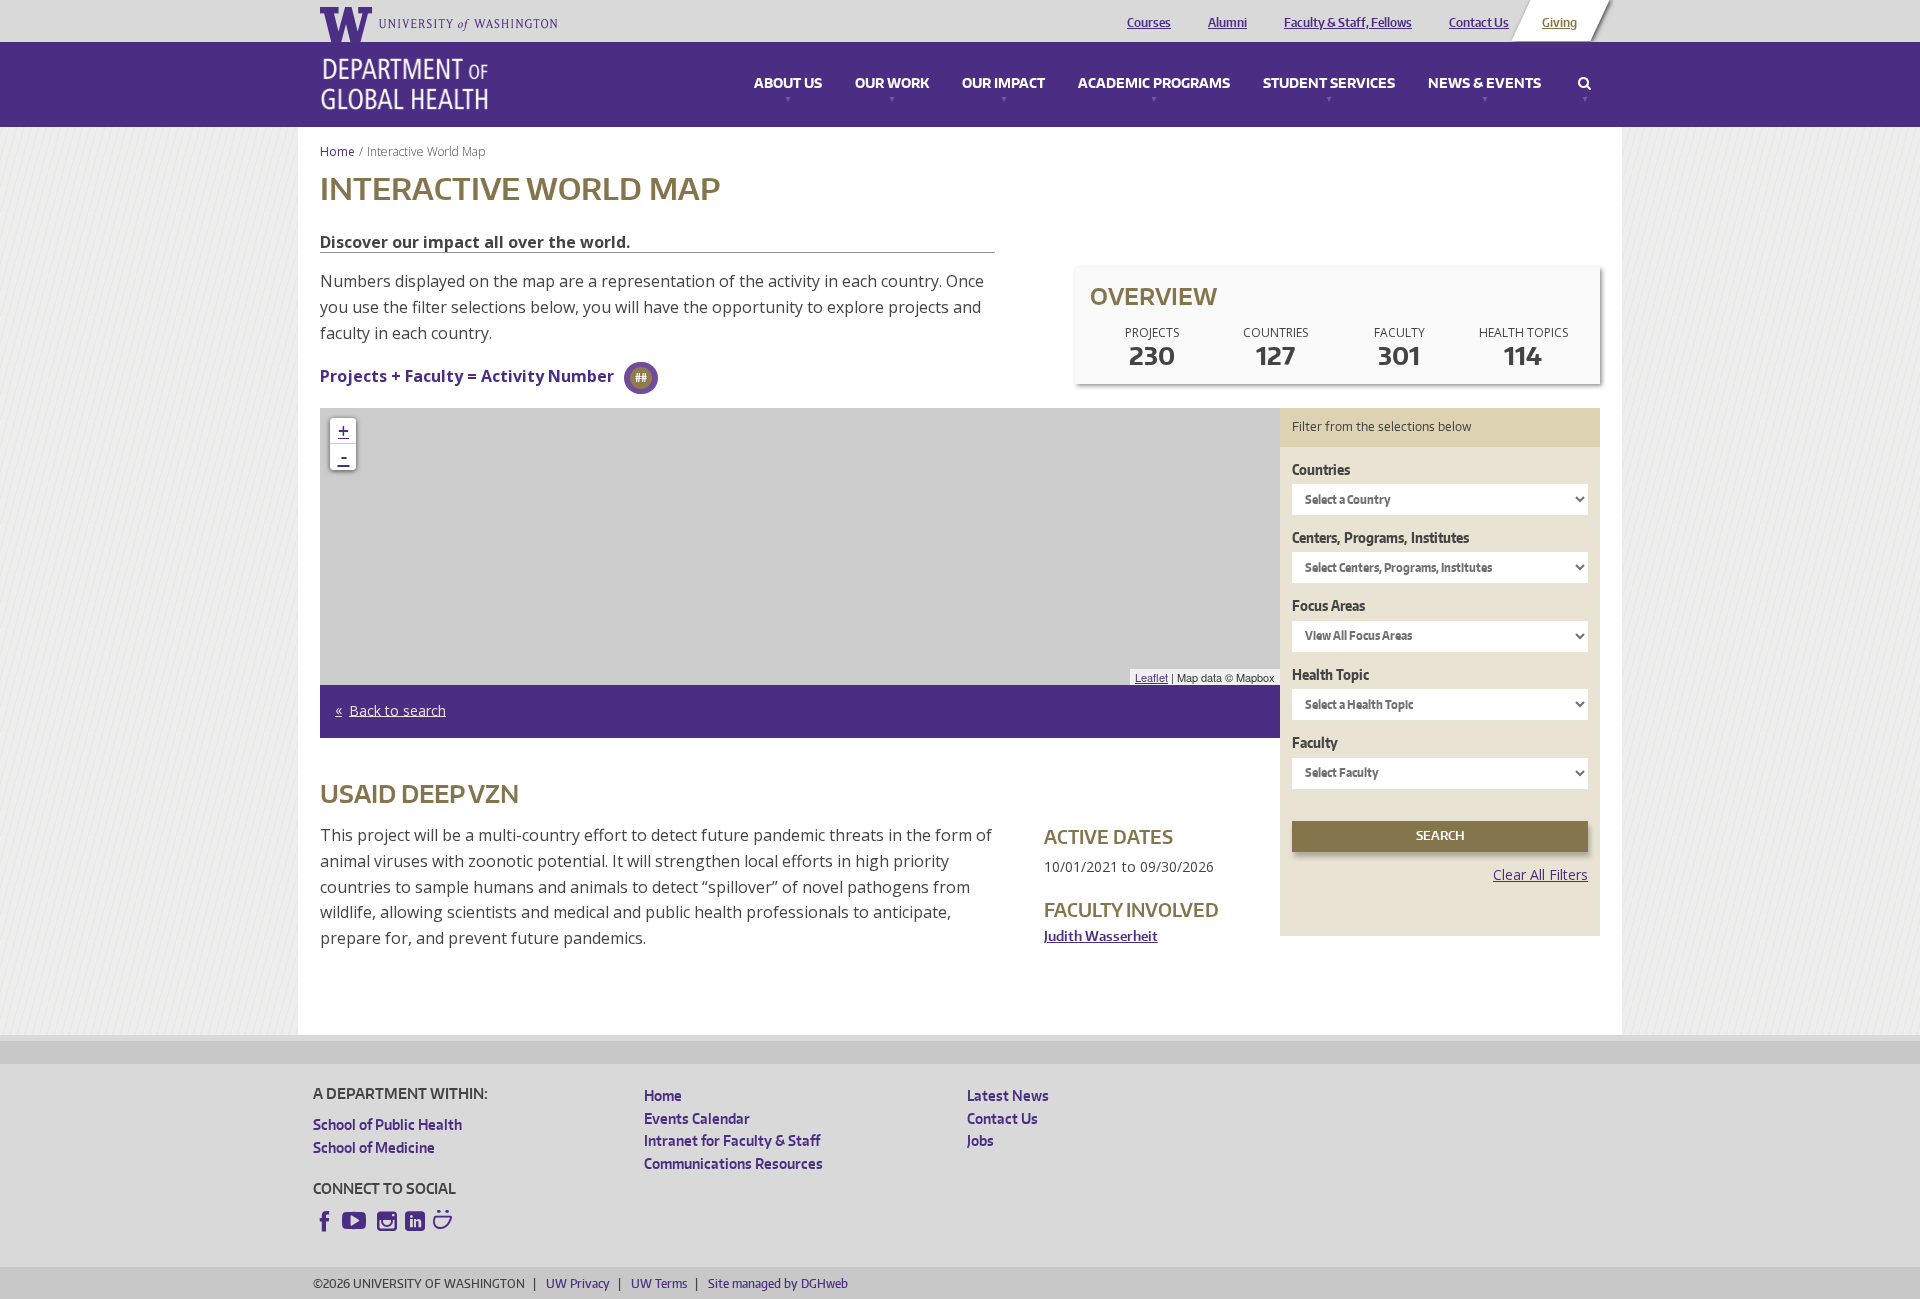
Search (1584, 84)
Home (337, 151)
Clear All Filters (1540, 874)
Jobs (980, 1140)
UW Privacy (578, 1283)
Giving (1559, 23)
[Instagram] (387, 1221)
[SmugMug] (445, 1222)
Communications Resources (733, 1163)
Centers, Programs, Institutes (1380, 537)
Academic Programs (1154, 84)
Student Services (1329, 84)
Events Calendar (697, 1118)
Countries (1321, 469)
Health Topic (1330, 674)
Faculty (1315, 742)
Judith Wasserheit (1101, 936)
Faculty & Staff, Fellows (1348, 23)
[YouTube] (356, 1221)
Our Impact (1003, 84)
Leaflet (1151, 677)
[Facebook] (325, 1221)
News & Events (1484, 84)
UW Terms (659, 1283)
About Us (788, 84)
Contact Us (1479, 23)
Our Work (892, 84)
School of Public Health (387, 1124)
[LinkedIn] (415, 1221)
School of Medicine (374, 1147)
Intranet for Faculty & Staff (732, 1140)
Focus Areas (1328, 605)
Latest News (1008, 1095)
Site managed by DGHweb (778, 1283)
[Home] (404, 84)
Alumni (1227, 23)
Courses (1149, 23)
